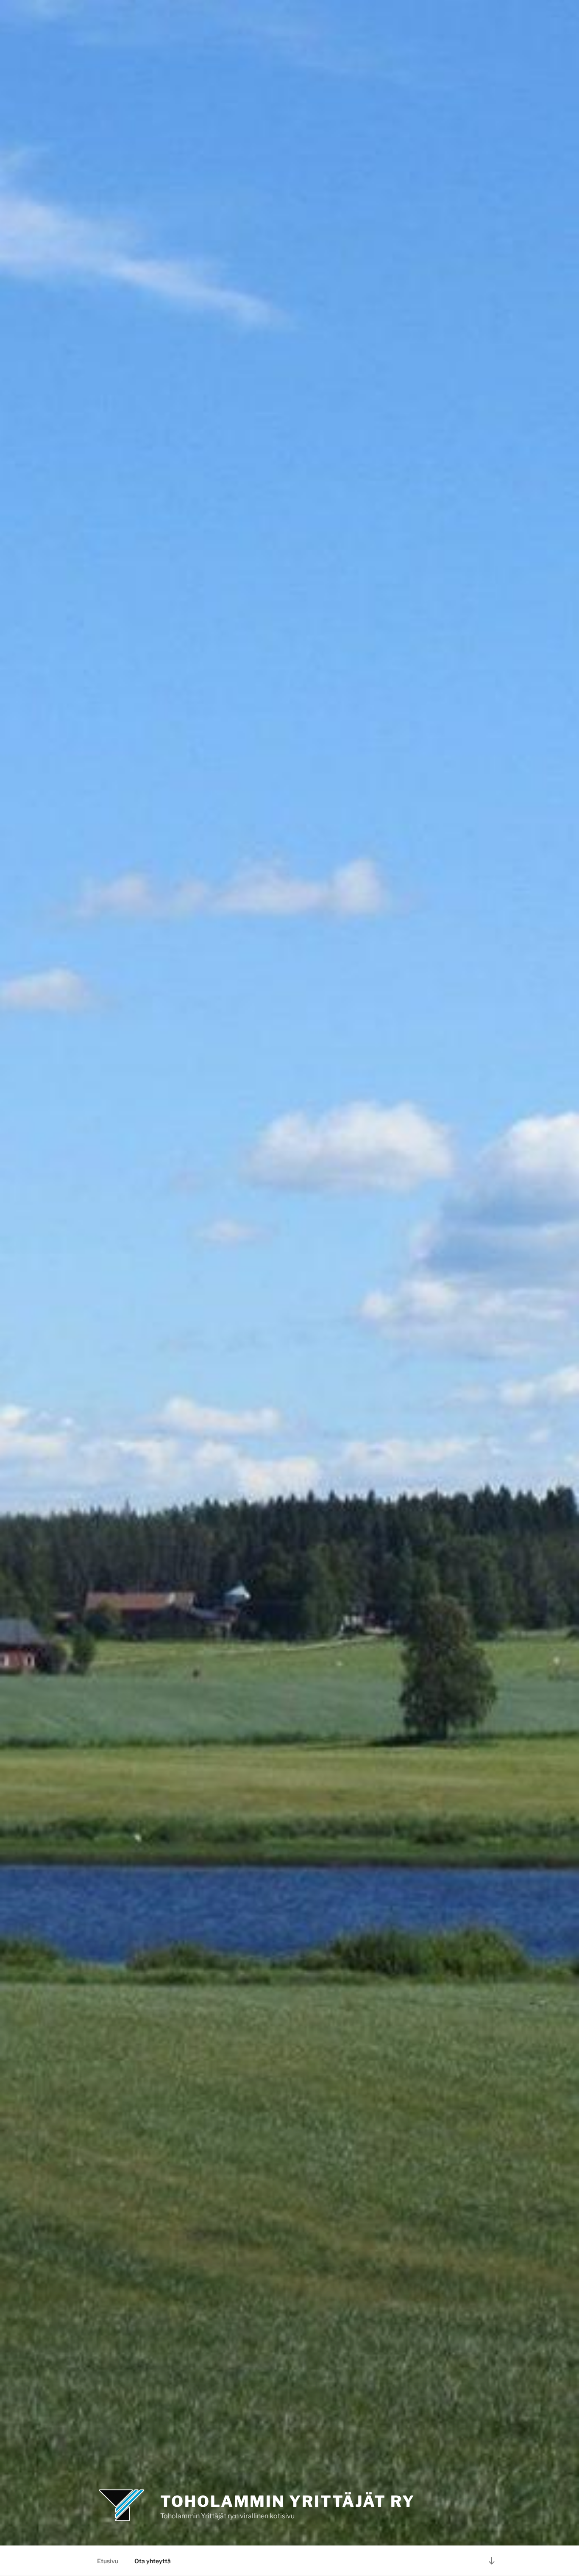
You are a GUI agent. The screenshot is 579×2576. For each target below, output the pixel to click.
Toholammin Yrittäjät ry (287, 2501)
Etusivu (108, 2561)
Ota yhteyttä (153, 2561)
